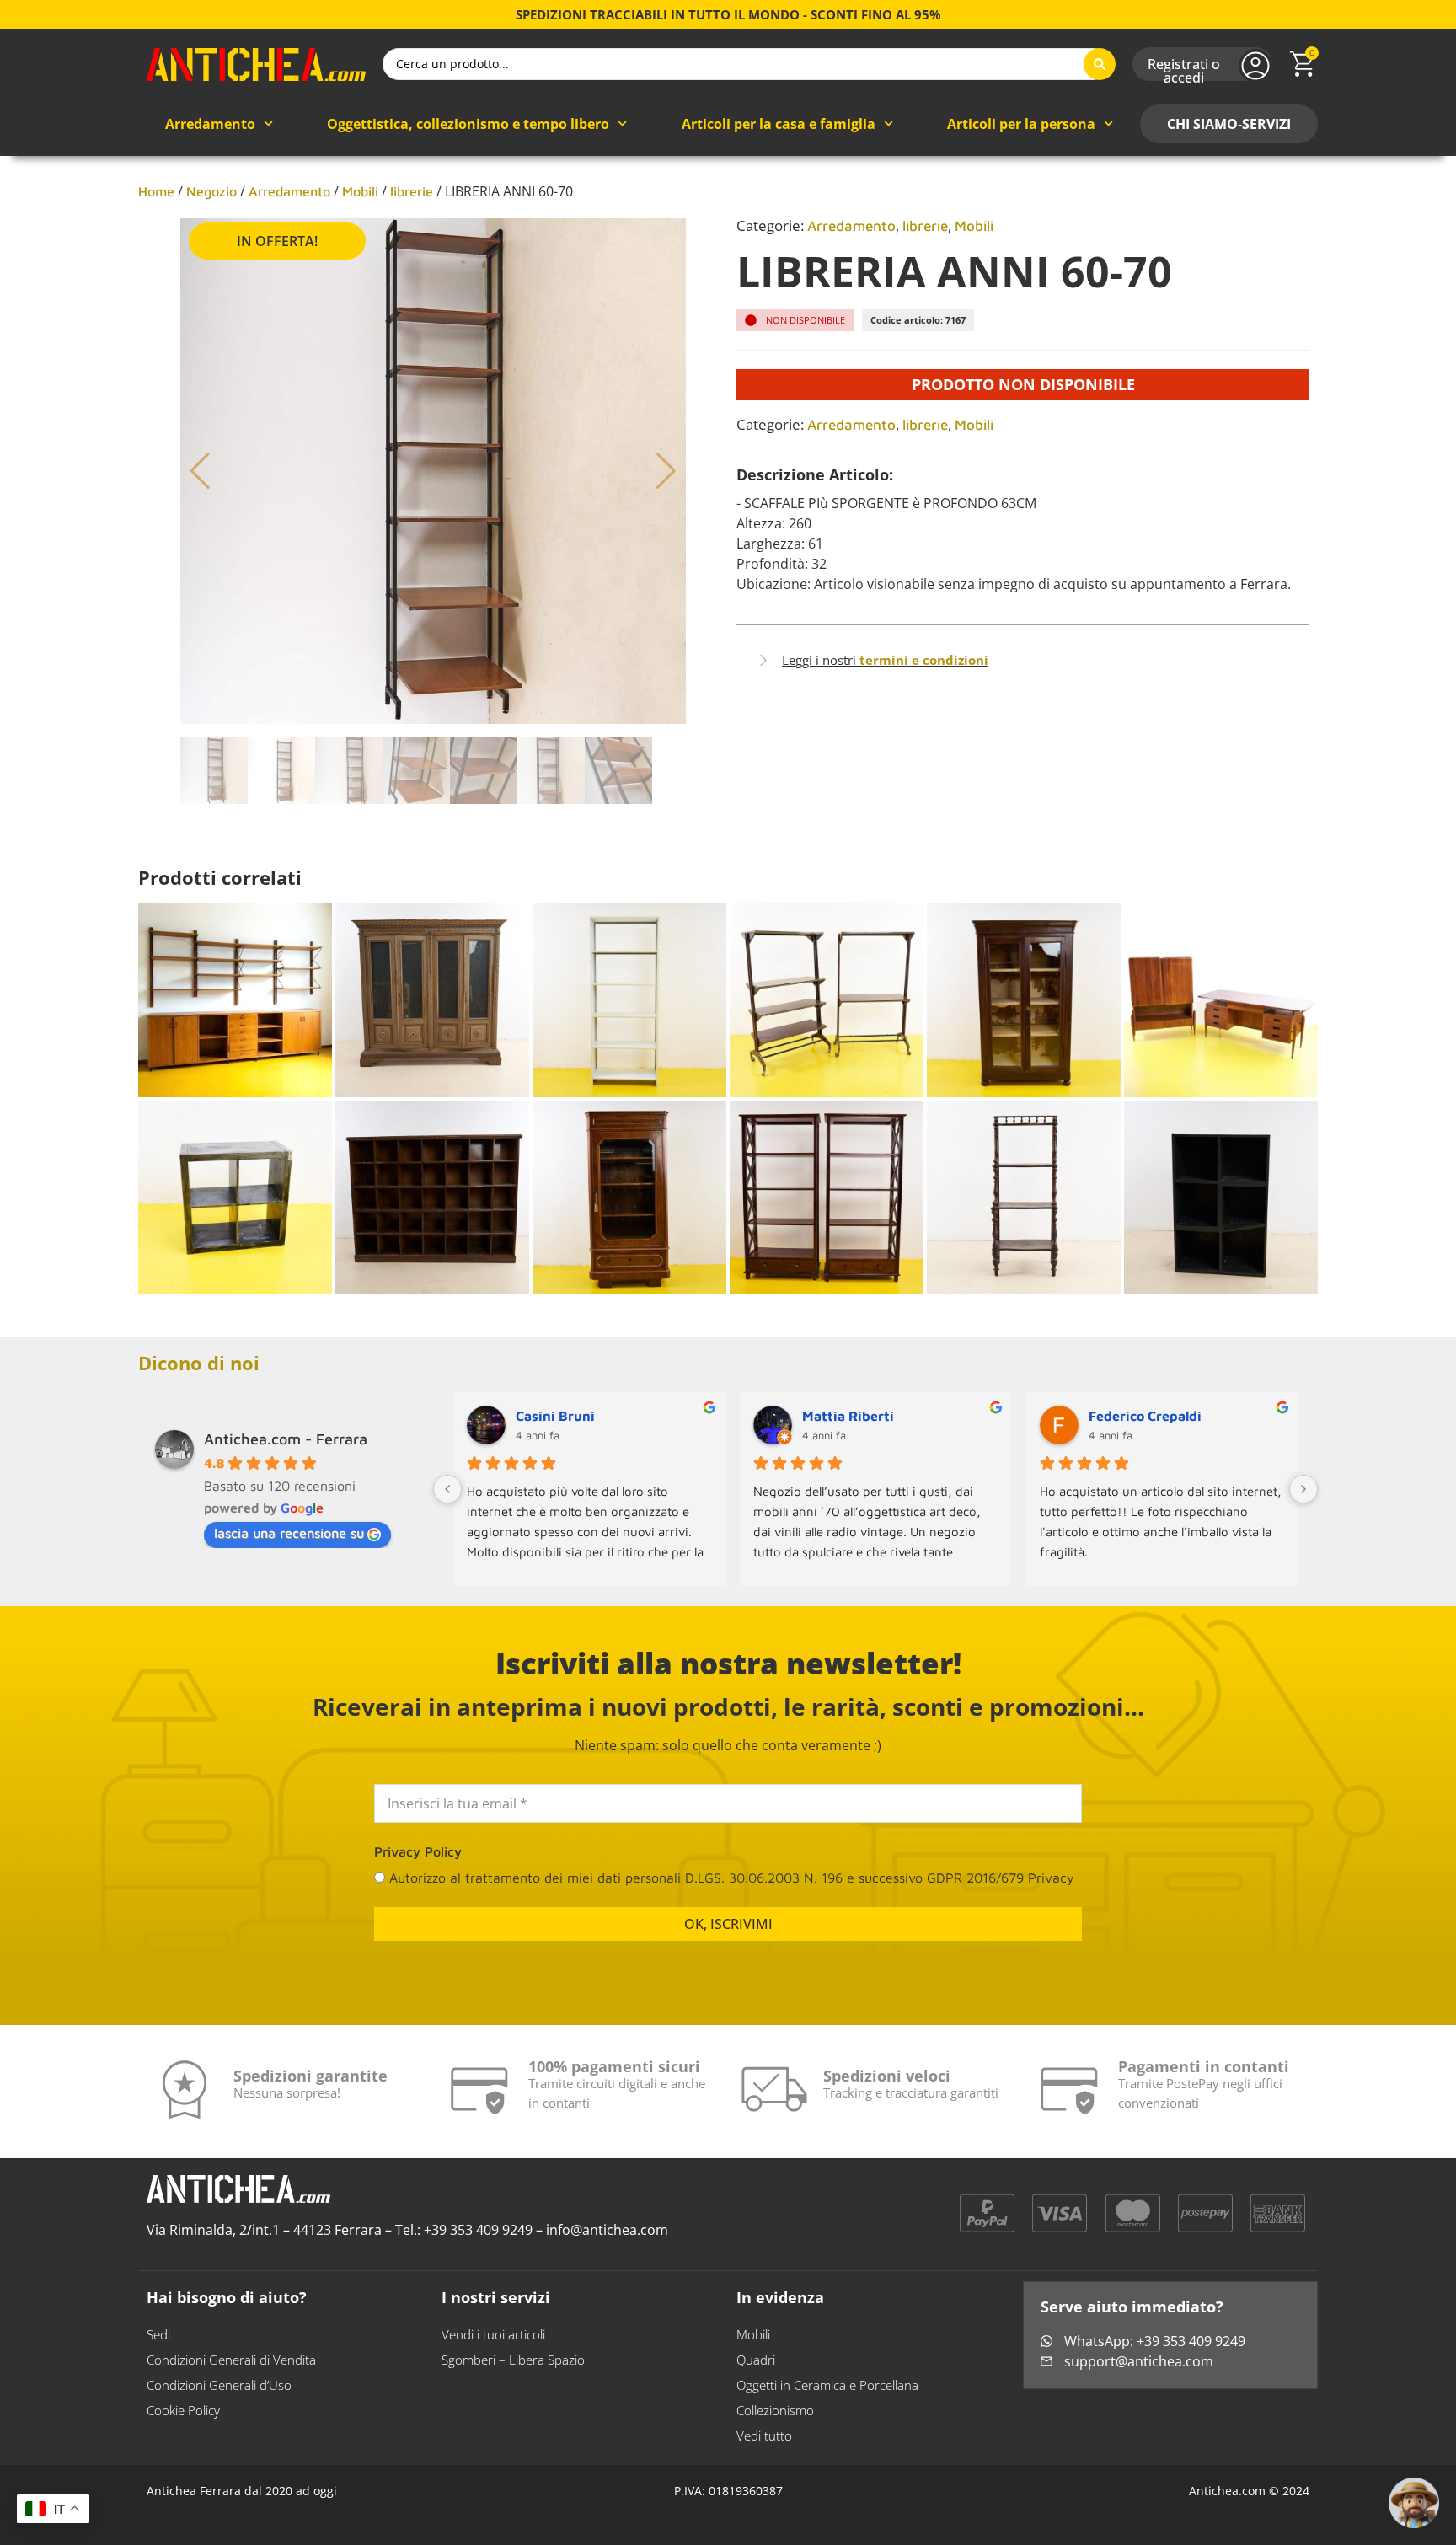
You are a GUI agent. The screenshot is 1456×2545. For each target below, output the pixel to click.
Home (156, 191)
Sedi (158, 2334)
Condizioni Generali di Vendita (231, 2360)
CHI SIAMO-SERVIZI (1229, 124)
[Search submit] (1100, 64)
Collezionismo (775, 2410)
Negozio (211, 191)
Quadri (756, 2360)
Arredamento (210, 124)
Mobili (360, 191)
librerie (412, 191)
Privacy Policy (418, 1851)
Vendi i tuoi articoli (493, 2334)
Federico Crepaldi (1145, 1416)
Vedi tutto (764, 2435)
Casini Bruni (555, 1416)
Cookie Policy (183, 2410)
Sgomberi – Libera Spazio (513, 2360)
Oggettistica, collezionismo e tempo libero (468, 124)
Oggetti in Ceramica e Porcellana (827, 2385)
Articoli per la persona (1021, 124)
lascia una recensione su (289, 1533)
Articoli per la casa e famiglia (779, 124)
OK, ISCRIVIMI (728, 1924)
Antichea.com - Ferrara (286, 1439)
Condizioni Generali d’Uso (219, 2385)
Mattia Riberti (848, 1416)
